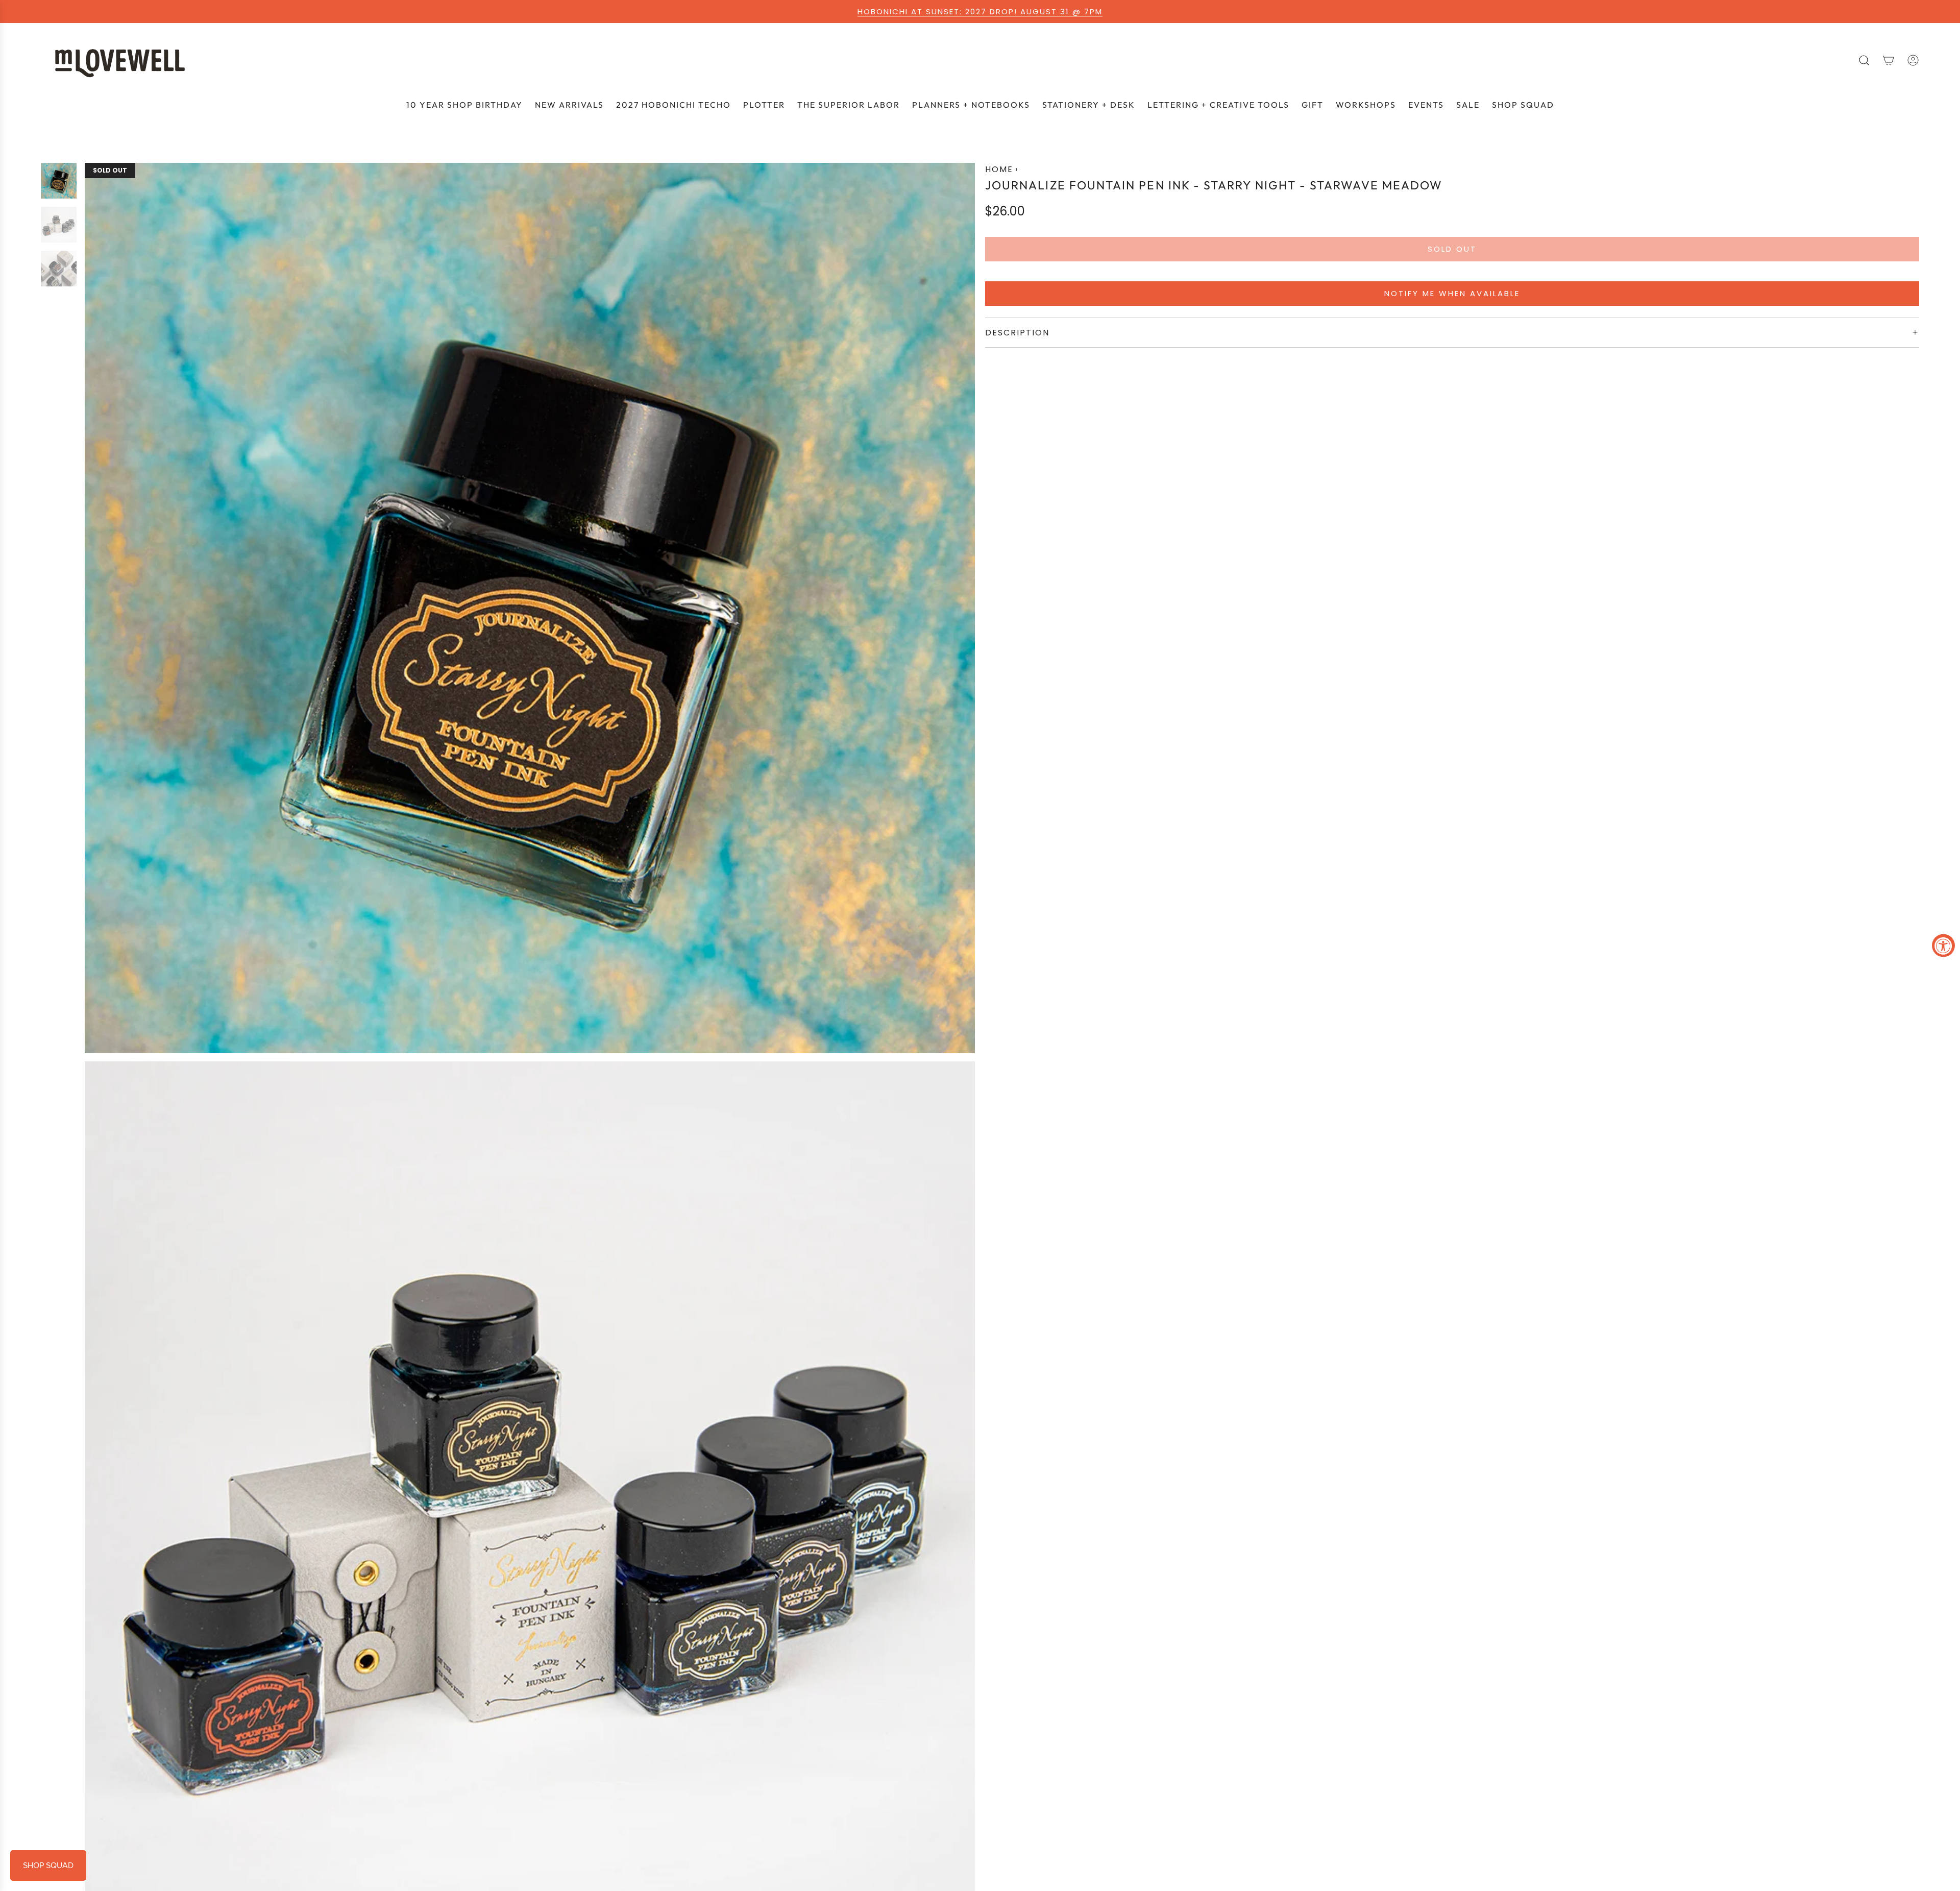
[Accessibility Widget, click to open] (1943, 946)
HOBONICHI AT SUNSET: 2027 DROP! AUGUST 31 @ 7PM (980, 11)
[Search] (1864, 60)
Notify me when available (1452, 293)
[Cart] (1889, 60)
